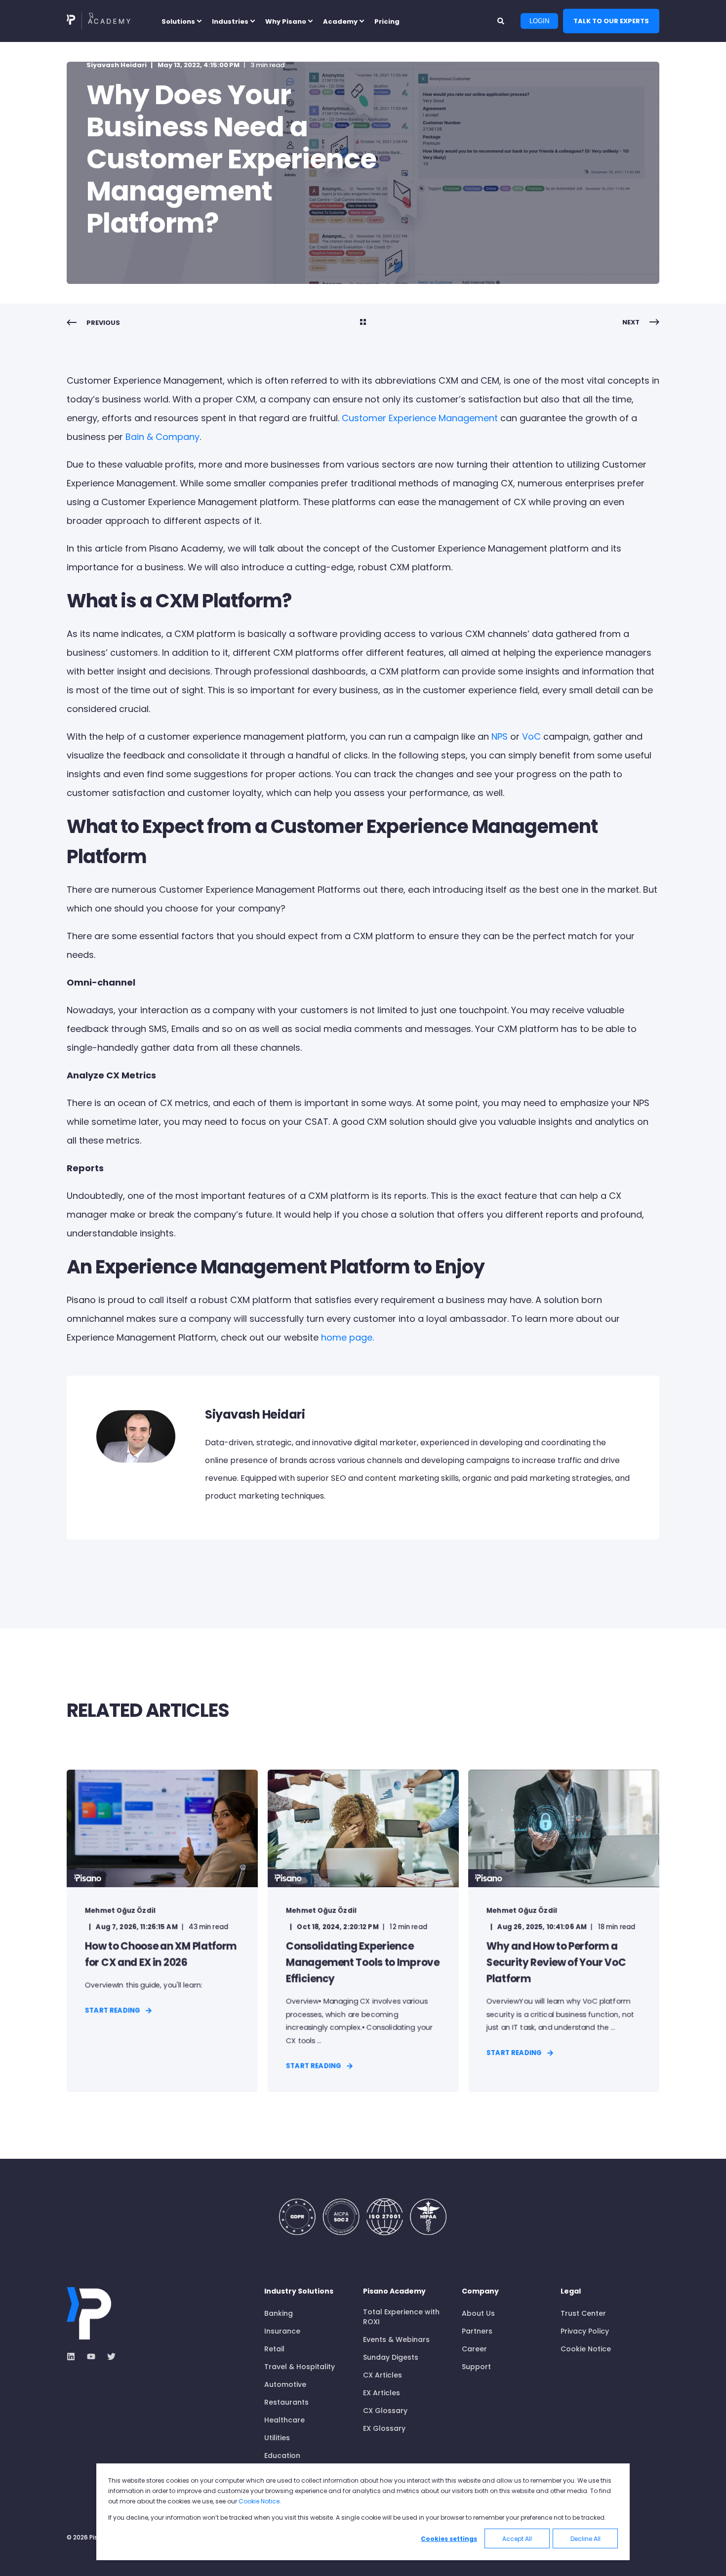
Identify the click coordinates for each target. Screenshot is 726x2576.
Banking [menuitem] (279, 2313)
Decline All (585, 2539)
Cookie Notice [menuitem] (586, 2349)
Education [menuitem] (282, 2456)
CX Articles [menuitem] (383, 2375)
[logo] (89, 2313)
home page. (346, 1337)
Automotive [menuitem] (285, 2384)
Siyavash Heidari (117, 65)
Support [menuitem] (476, 2367)
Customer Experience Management (419, 418)
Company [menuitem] (480, 2292)
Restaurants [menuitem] (286, 2402)
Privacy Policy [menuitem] (585, 2331)
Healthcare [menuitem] (284, 2420)
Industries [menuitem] (230, 21)
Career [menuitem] (474, 2349)
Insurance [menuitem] (282, 2331)
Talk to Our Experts (611, 20)
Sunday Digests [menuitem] (391, 2357)
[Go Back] (363, 323)
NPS (498, 736)
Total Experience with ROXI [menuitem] (401, 2317)
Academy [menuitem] (340, 21)
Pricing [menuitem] (387, 21)
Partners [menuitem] (477, 2331)
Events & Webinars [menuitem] (396, 2339)
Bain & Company (161, 437)
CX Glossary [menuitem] (385, 2411)
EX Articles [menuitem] (382, 2393)
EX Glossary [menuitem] (384, 2428)
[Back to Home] (99, 21)
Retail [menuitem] (274, 2349)
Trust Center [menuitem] (583, 2313)
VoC (530, 736)
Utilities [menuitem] (277, 2438)
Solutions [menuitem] (178, 21)
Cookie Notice (259, 2501)
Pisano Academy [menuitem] (394, 2292)
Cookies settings (449, 2539)
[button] (20, 2556)
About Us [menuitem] (478, 2313)
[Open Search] (502, 20)
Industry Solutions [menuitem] (299, 2292)
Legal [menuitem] (571, 2292)
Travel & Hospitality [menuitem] (300, 2367)
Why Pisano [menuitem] (286, 21)
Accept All (517, 2539)
